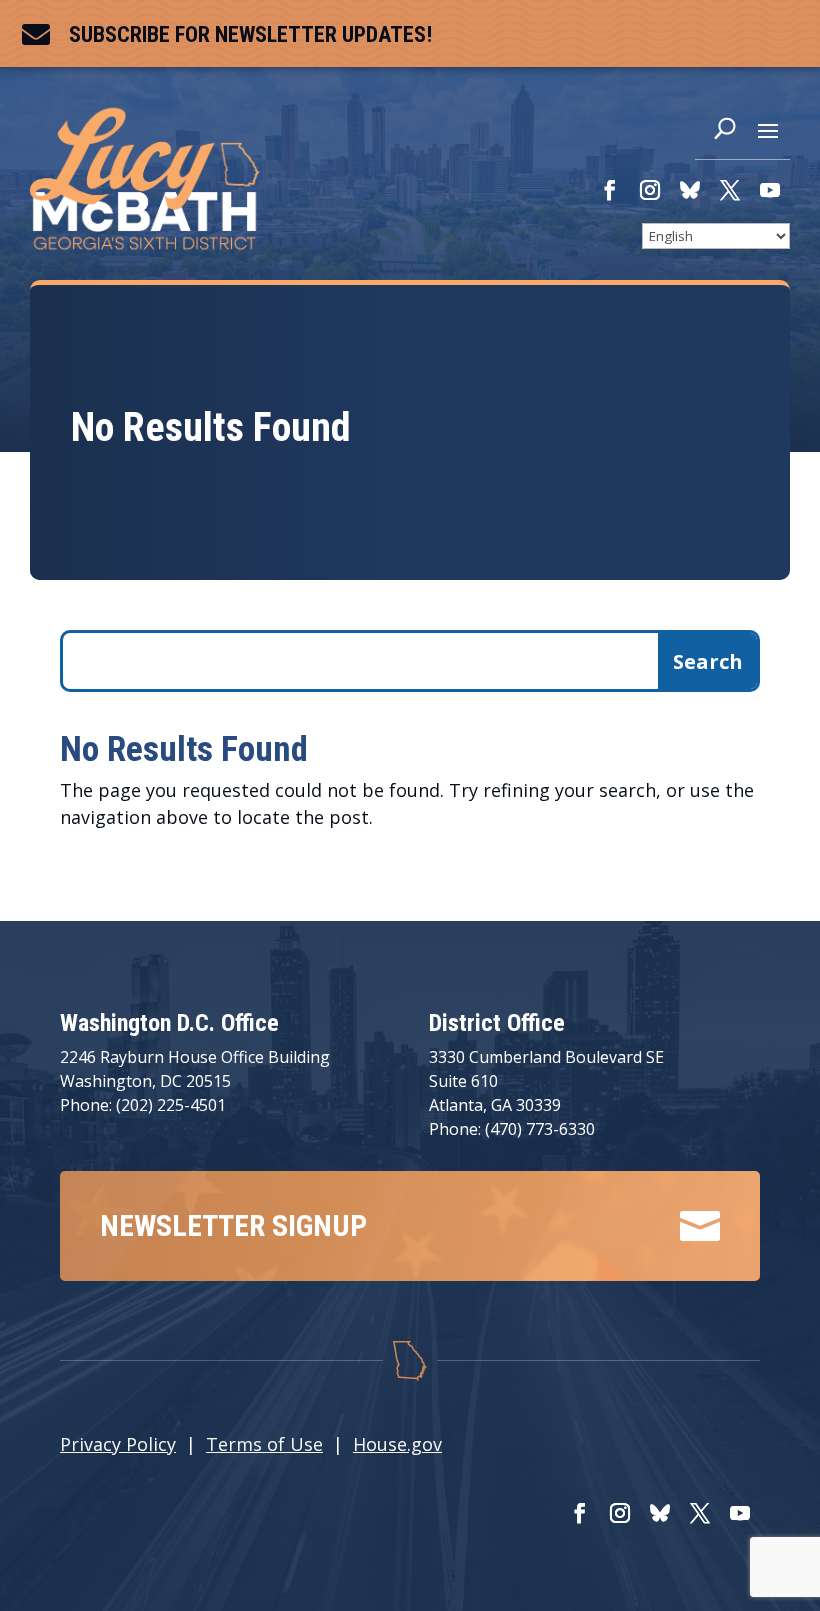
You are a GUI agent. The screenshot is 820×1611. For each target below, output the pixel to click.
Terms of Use (264, 1444)
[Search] (725, 133)
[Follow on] (690, 190)
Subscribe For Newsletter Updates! (250, 34)
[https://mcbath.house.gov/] (145, 243)
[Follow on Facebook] (610, 190)
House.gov (397, 1444)
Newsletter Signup (233, 1225)
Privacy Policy (118, 1444)
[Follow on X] (730, 190)
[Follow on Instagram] (650, 190)
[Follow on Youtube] (770, 190)
